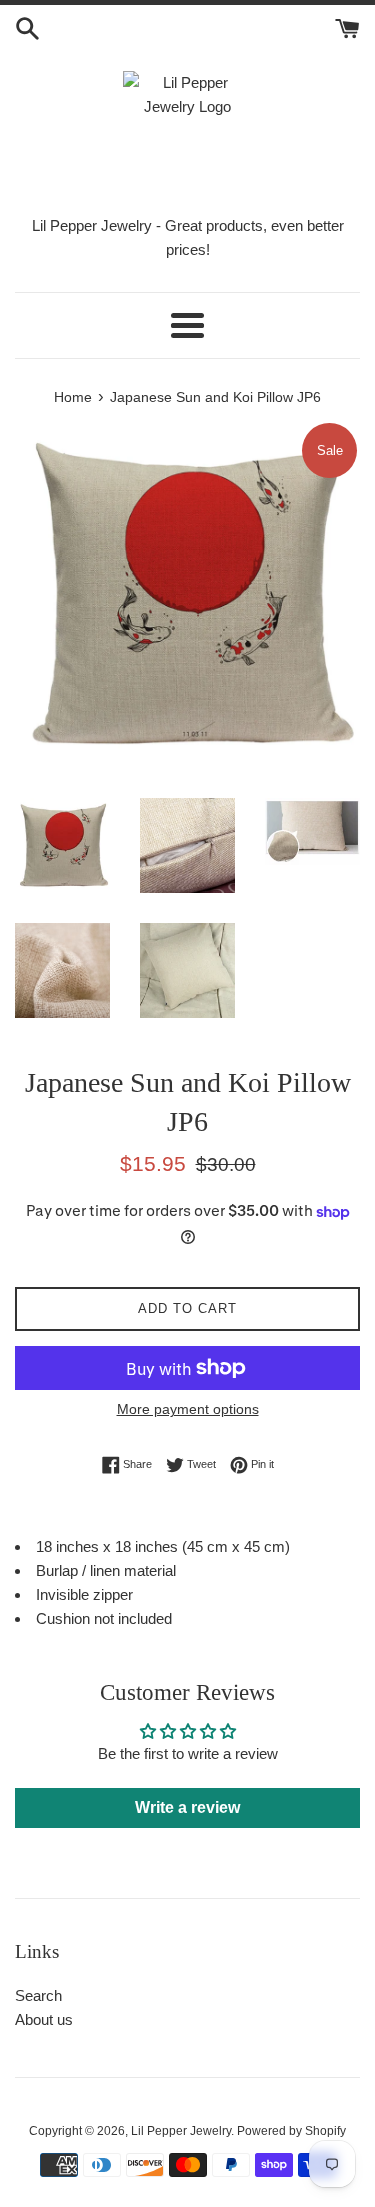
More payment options (188, 1409)
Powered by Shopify (291, 2131)
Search (38, 1995)
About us (44, 2019)
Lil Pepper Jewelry (181, 2131)
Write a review (187, 1807)
